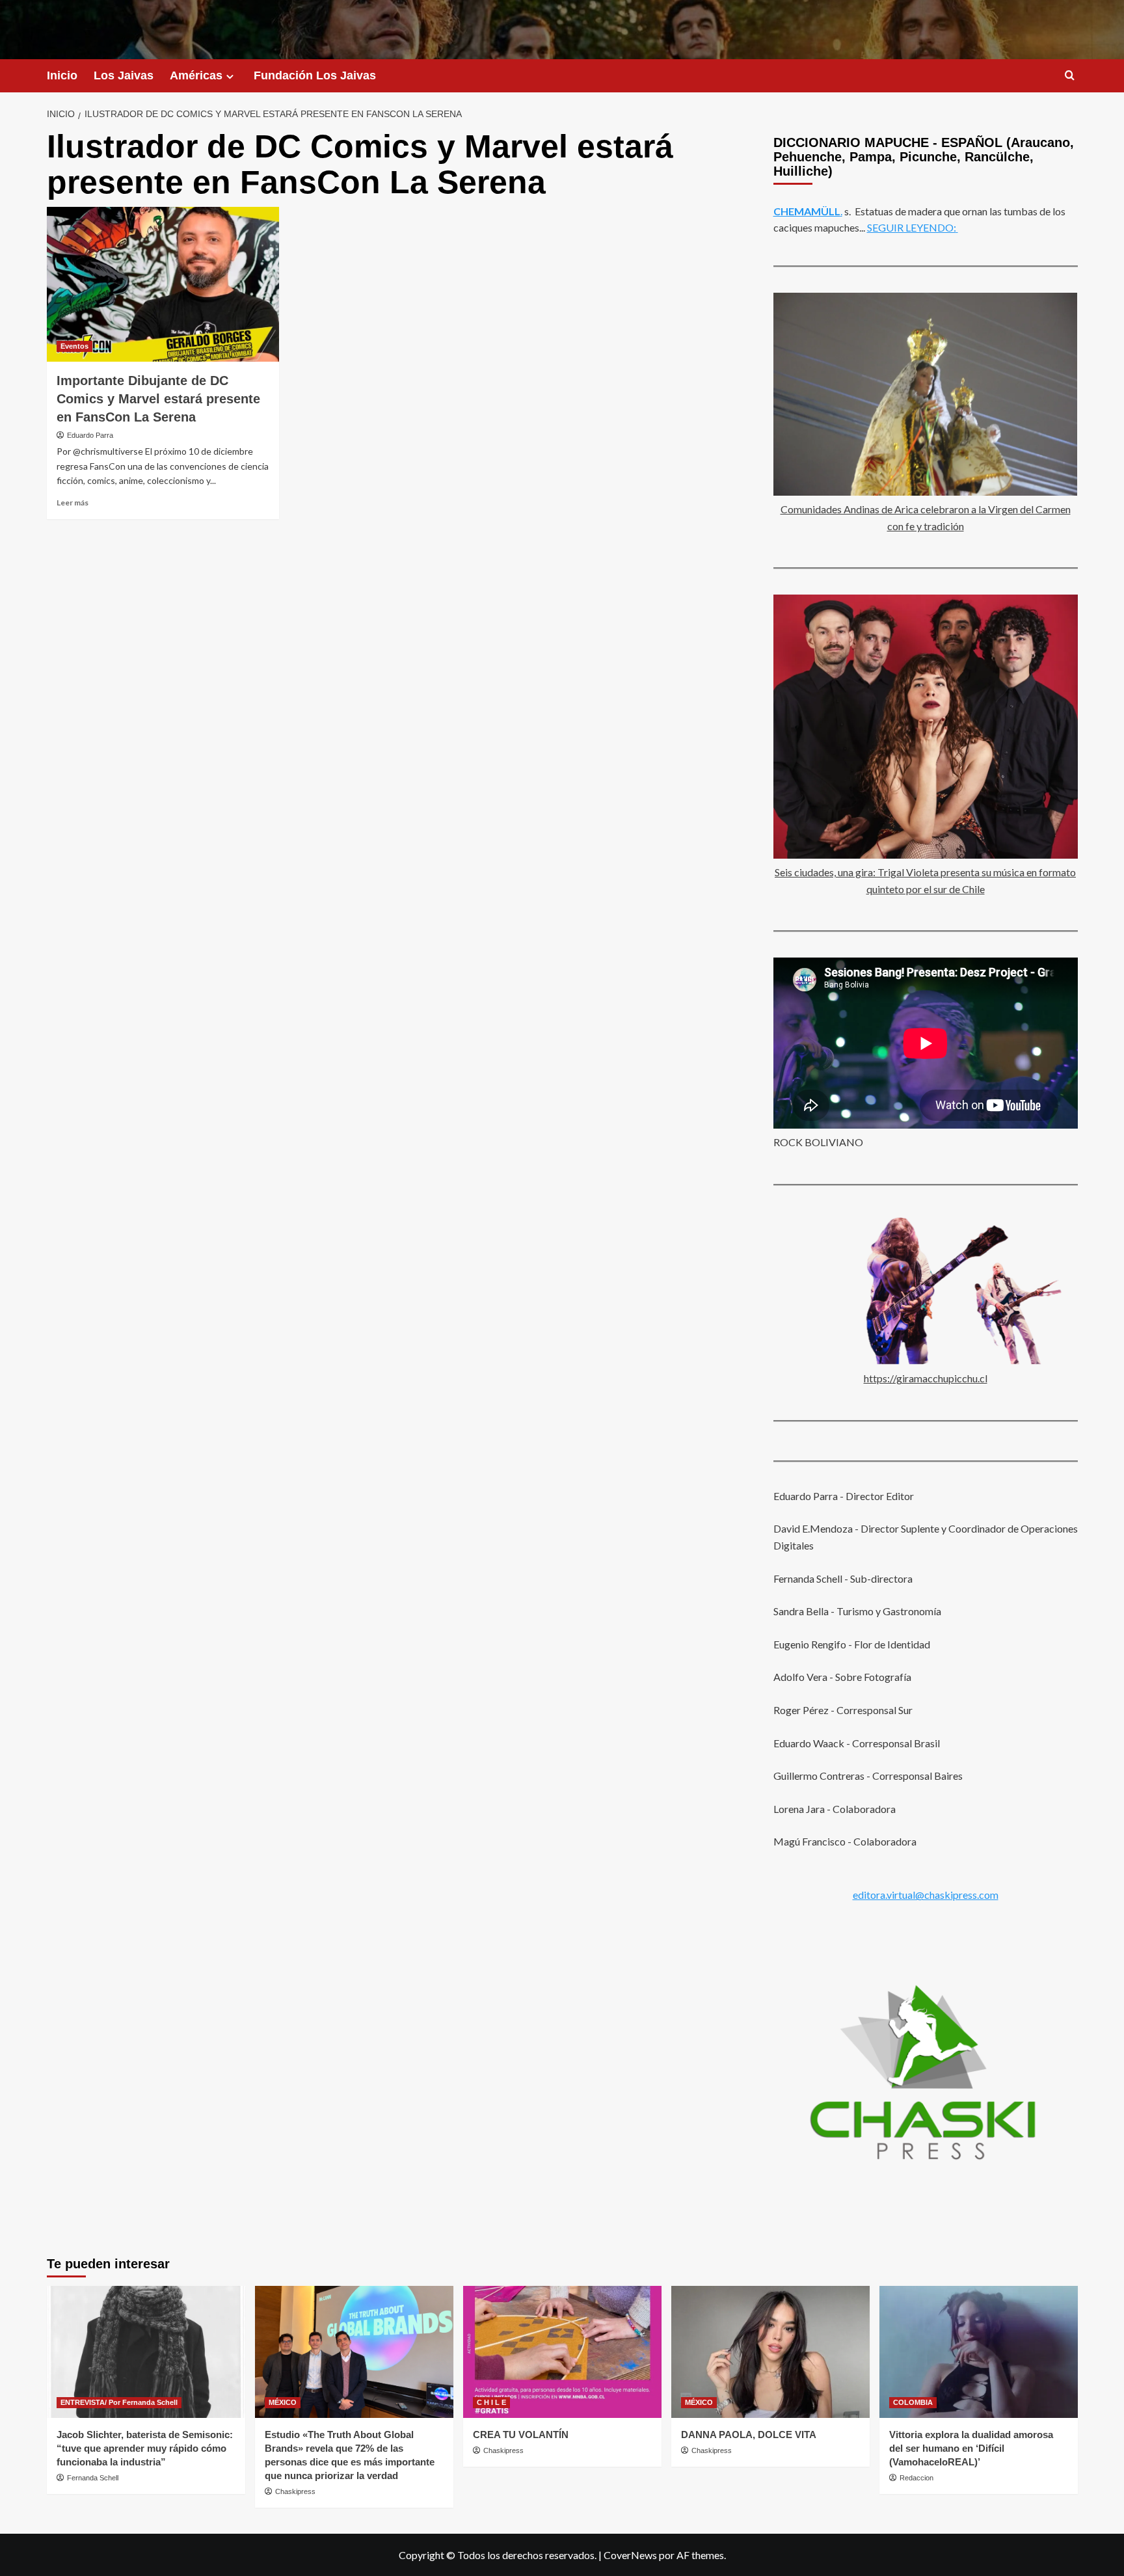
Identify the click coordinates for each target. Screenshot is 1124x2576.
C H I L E (491, 2402)
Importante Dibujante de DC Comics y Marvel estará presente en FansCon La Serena (158, 399)
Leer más (73, 503)
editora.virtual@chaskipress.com (926, 1895)
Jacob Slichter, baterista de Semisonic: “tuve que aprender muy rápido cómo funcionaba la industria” (145, 2448)
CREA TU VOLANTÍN (521, 2435)
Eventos (74, 346)
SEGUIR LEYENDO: (912, 227)
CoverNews (630, 2555)
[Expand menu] (230, 76)
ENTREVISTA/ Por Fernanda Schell (119, 2402)
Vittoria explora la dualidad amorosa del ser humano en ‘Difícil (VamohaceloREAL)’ (971, 2448)
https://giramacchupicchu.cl (926, 1378)
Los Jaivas (124, 75)
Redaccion (917, 2478)
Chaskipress (295, 2491)
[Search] (1070, 76)
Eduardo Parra (90, 435)
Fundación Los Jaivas (315, 75)
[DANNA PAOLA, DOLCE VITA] (770, 2352)
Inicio (62, 75)
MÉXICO (283, 2402)
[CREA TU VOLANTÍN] (562, 2352)
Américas (196, 75)
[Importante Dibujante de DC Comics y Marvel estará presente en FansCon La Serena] (163, 284)
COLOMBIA (913, 2402)
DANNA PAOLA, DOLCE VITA (749, 2435)
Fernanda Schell (93, 2478)
